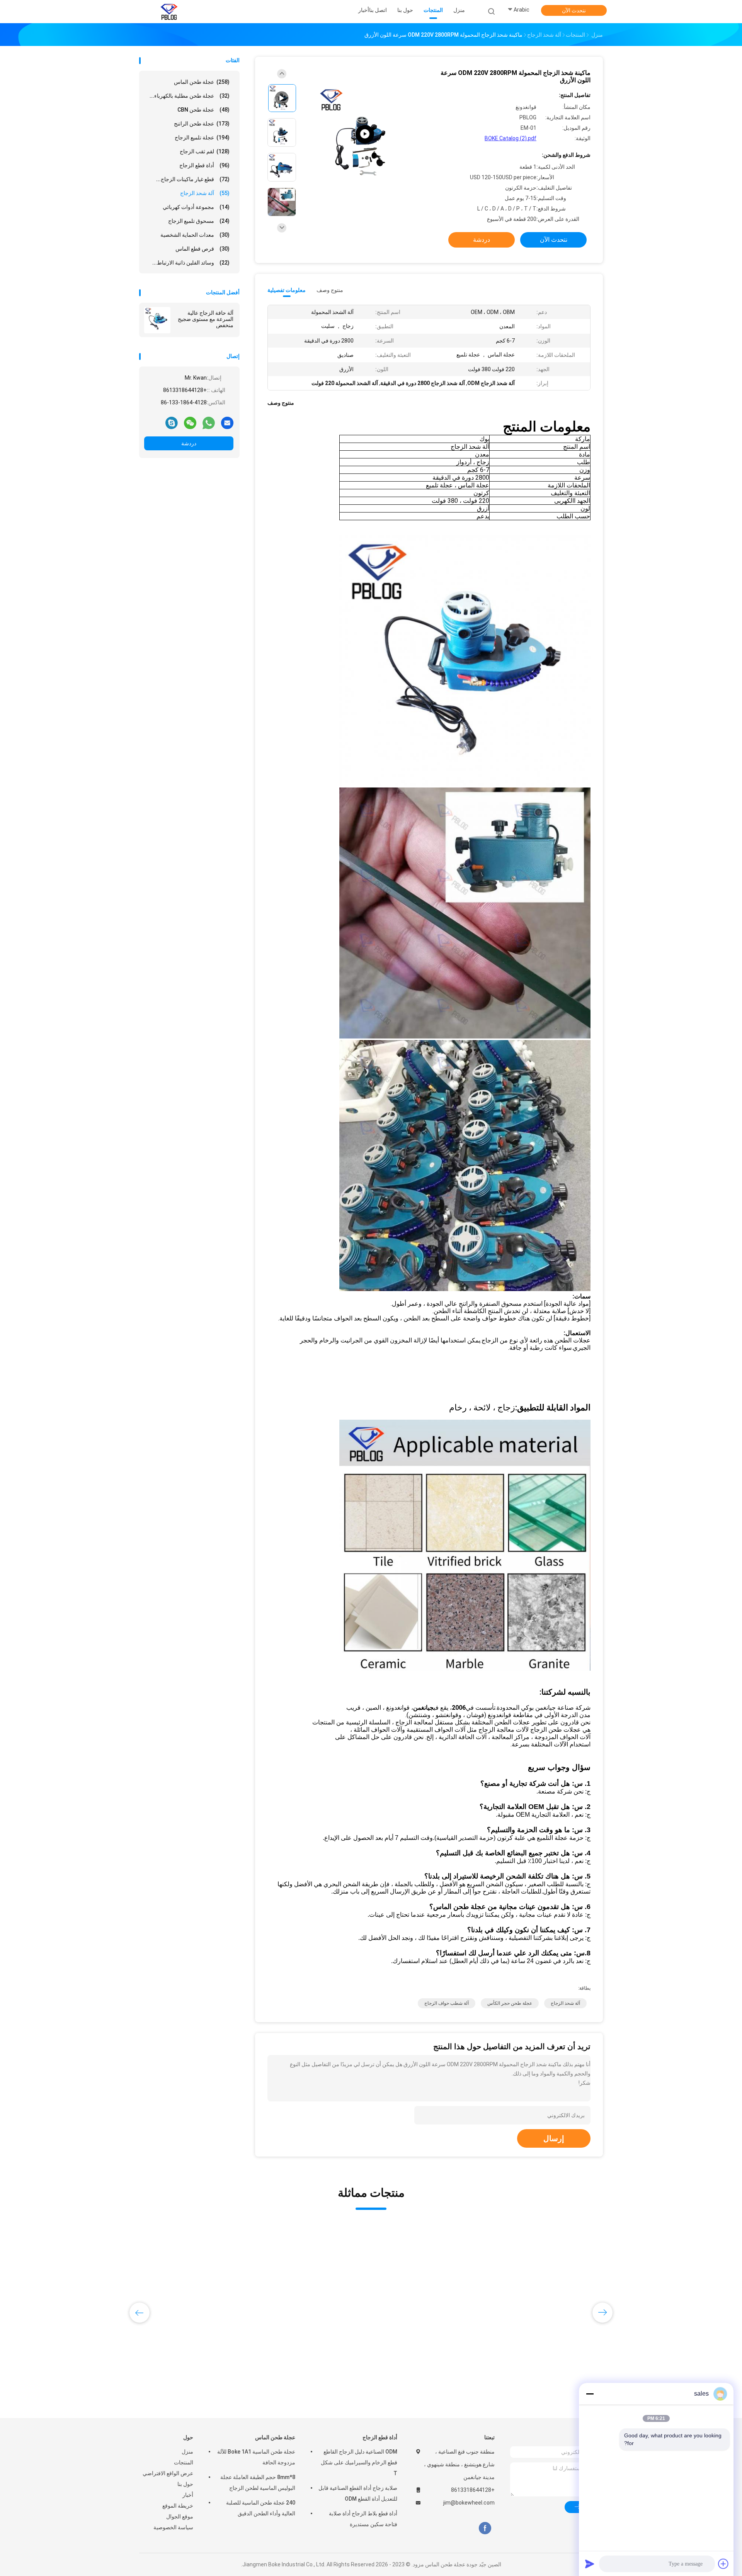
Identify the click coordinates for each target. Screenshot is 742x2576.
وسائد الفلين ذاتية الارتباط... (191, 263)
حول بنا (185, 2484)
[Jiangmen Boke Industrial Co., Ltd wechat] (190, 423)
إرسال (554, 2138)
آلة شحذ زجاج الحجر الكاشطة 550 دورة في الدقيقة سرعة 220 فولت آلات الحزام (432, 2356)
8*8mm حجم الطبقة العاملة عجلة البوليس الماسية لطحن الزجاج (258, 2483)
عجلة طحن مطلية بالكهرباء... (190, 96)
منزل (187, 2452)
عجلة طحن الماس (202, 82)
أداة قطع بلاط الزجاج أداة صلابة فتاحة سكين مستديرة (363, 2519)
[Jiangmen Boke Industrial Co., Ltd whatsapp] (209, 423)
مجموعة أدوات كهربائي (196, 207)
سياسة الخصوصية (173, 2527)
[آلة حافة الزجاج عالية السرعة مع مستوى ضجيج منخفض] (157, 320)
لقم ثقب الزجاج (205, 151)
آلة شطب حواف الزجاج (447, 2003)
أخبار (188, 2495)
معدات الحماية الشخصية (195, 235)
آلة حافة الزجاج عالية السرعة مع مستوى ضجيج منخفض (206, 319)
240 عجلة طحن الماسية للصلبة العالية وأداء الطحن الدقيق (261, 2508)
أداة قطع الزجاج (204, 165)
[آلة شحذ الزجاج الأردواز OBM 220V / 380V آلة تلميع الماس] (315, 2285)
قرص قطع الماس (203, 249)
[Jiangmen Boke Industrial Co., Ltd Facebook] (485, 2528)
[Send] (590, 2564)
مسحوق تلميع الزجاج (199, 221)
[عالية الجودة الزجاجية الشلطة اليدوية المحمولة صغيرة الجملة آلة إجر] (198, 2285)
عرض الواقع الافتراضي (168, 2473)
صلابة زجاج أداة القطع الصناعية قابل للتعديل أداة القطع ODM (358, 2493)
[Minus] (590, 2394)
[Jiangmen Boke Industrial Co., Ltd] (169, 12)
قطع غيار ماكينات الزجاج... (193, 179)
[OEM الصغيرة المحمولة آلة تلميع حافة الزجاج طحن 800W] (548, 2285)
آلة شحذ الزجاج (205, 193)
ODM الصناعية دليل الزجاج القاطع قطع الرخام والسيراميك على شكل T (359, 2462)
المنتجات (184, 2462)
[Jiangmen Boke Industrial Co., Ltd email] (227, 423)
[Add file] (723, 2564)
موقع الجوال (180, 2517)
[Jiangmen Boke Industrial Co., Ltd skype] (172, 423)
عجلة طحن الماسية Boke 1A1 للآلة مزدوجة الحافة (256, 2457)
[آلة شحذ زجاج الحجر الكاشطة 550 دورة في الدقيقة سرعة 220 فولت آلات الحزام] (432, 2285)
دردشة (189, 443)
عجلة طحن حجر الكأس (510, 2003)
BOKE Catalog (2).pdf (511, 138)
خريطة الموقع (178, 2506)
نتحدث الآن (574, 10)
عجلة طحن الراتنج (202, 124)
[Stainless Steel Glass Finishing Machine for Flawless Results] (365, 134)
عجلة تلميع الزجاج (202, 137)
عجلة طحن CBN (203, 110)
